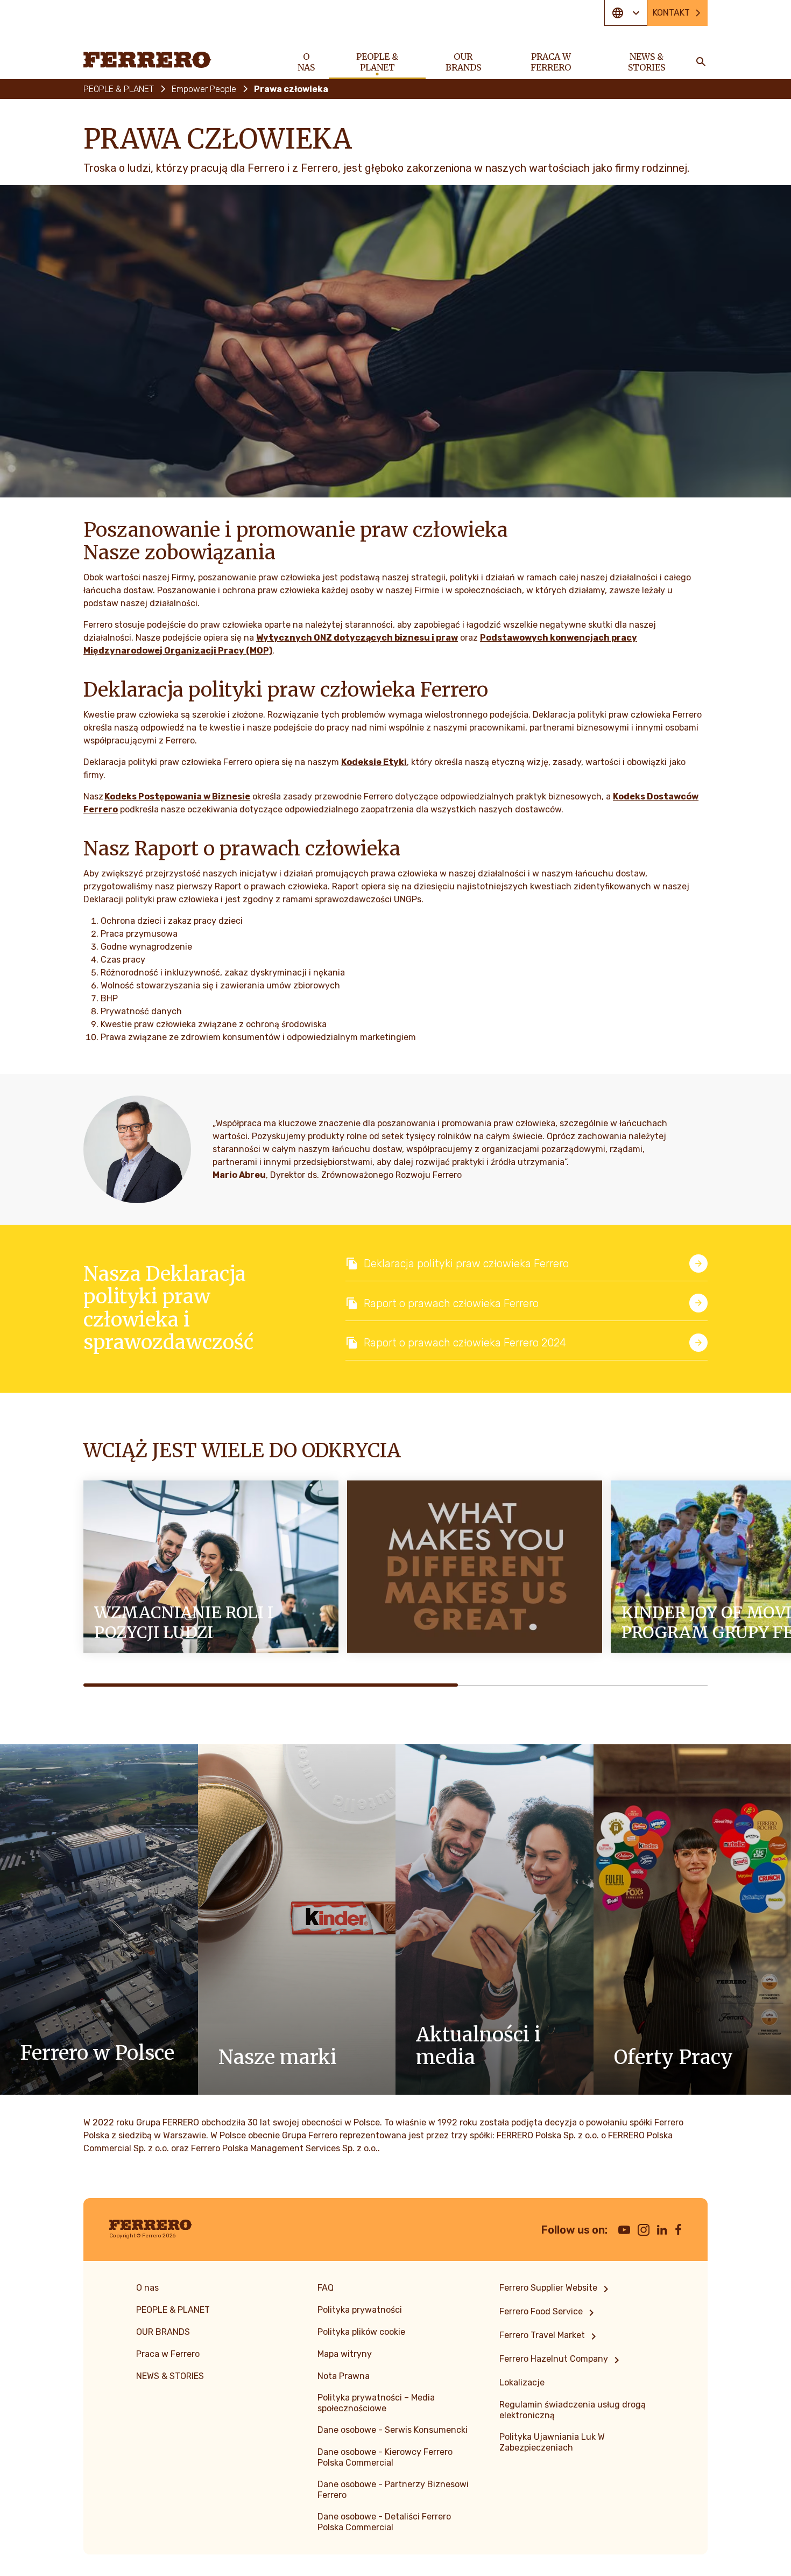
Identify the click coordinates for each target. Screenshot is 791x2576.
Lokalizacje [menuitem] (522, 2382)
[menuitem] (556, 2289)
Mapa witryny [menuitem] (345, 2354)
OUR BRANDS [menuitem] (463, 62)
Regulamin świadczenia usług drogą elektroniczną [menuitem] (573, 2410)
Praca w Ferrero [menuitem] (551, 62)
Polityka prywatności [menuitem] (360, 2310)
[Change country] (626, 13)
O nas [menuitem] (306, 62)
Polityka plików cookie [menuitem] (361, 2332)
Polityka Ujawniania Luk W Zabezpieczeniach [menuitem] (552, 2442)
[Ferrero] (147, 60)
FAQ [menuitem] (326, 2288)
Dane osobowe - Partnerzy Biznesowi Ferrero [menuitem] (393, 2490)
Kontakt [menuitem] (671, 13)
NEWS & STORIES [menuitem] (647, 62)
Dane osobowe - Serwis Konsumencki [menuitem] (393, 2430)
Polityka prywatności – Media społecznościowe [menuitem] (376, 2403)
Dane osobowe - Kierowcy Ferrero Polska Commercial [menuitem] (385, 2457)
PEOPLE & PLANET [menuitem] (377, 62)
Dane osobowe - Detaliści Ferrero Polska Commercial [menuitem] (384, 2522)
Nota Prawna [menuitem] (344, 2376)
